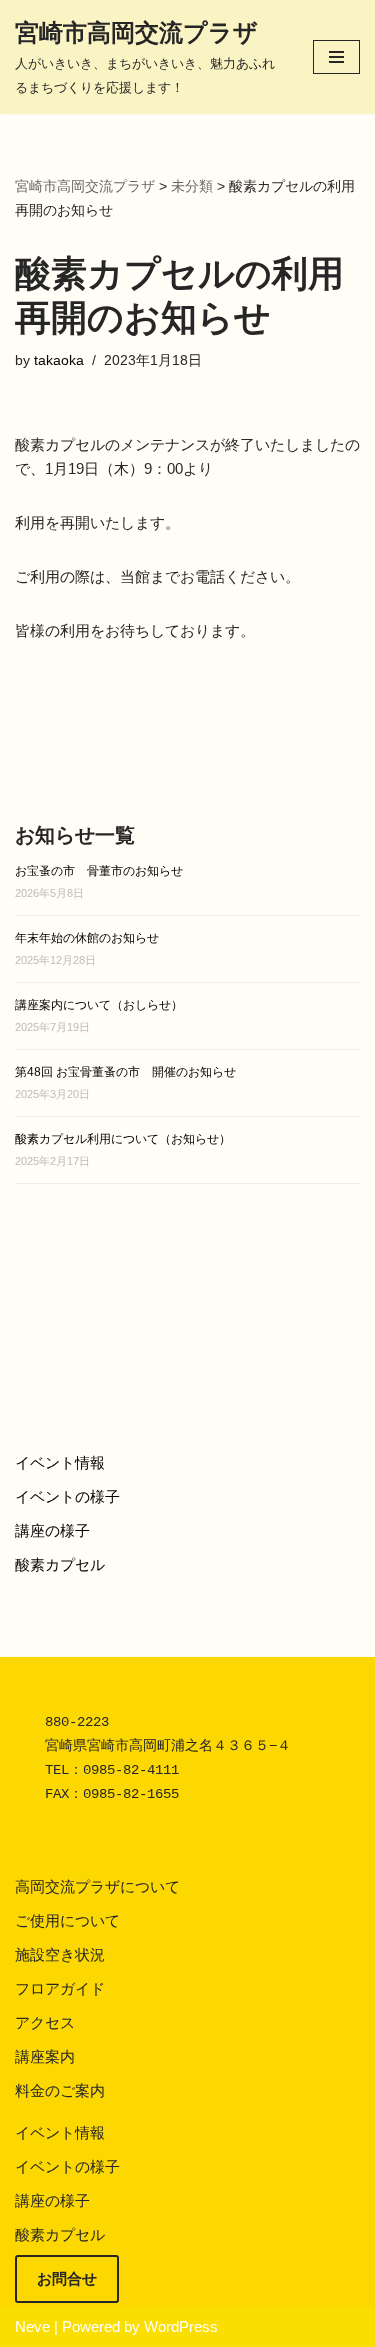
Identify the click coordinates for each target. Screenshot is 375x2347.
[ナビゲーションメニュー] (336, 57)
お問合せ (67, 2278)
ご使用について (67, 1920)
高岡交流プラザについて (97, 1886)
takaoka (59, 360)
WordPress (181, 2326)
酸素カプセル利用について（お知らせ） (123, 1139)
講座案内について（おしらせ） (99, 1005)
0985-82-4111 (131, 1770)
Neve (32, 2326)
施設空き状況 (60, 1954)
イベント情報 (60, 1462)
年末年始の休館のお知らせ (87, 938)
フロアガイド (60, 1988)
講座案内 (45, 2056)
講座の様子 (52, 1530)
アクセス (45, 2022)
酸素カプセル (60, 1564)
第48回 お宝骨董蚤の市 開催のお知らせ (125, 1072)
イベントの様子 (67, 1496)
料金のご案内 (60, 2090)
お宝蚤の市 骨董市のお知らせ (99, 871)
